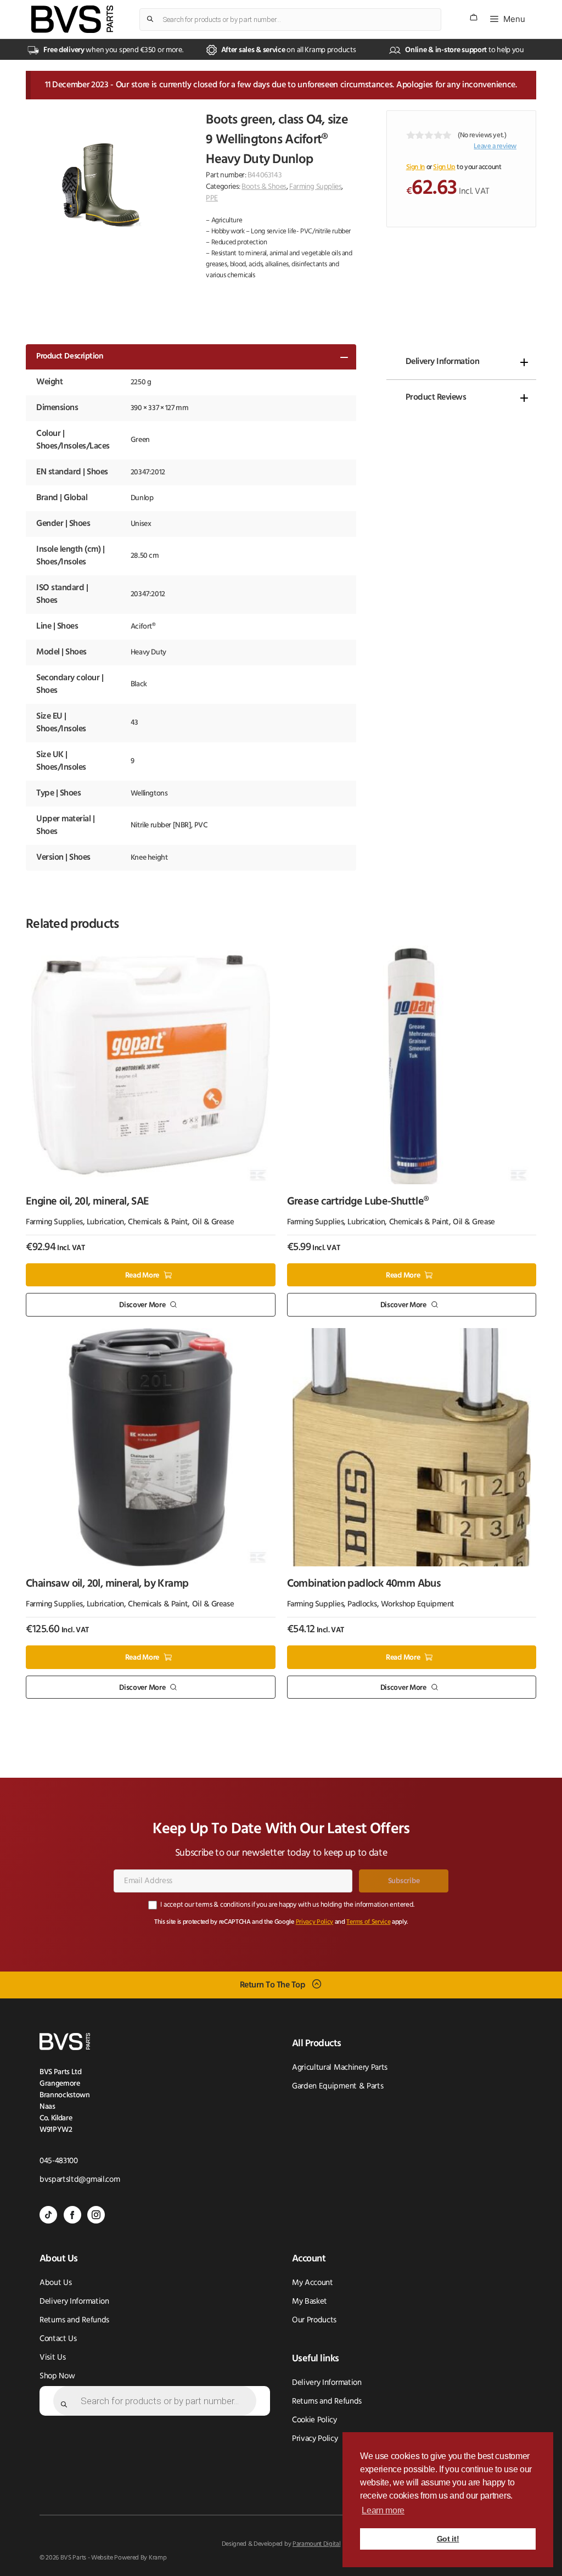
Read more (142, 1275)
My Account (313, 2283)
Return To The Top (273, 1985)
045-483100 (59, 2161)
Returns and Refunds (74, 2320)
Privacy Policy (315, 1922)
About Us (55, 2283)
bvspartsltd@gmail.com (80, 2180)
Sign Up (444, 167)
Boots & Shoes (264, 187)
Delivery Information (442, 362)
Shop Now (57, 2376)
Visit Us (52, 2358)
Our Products (314, 2320)
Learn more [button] (383, 2510)
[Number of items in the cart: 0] (474, 17)
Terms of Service (368, 1922)
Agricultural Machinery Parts (340, 2068)
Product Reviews (436, 397)
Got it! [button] (448, 2539)
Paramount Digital (317, 2544)
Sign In (415, 167)
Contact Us (58, 2339)
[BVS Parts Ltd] (72, 19)
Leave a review (495, 146)
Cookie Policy (314, 2420)
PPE (212, 198)
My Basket (310, 2302)
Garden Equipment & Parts (338, 2087)
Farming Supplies (315, 187)
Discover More (142, 1305)
